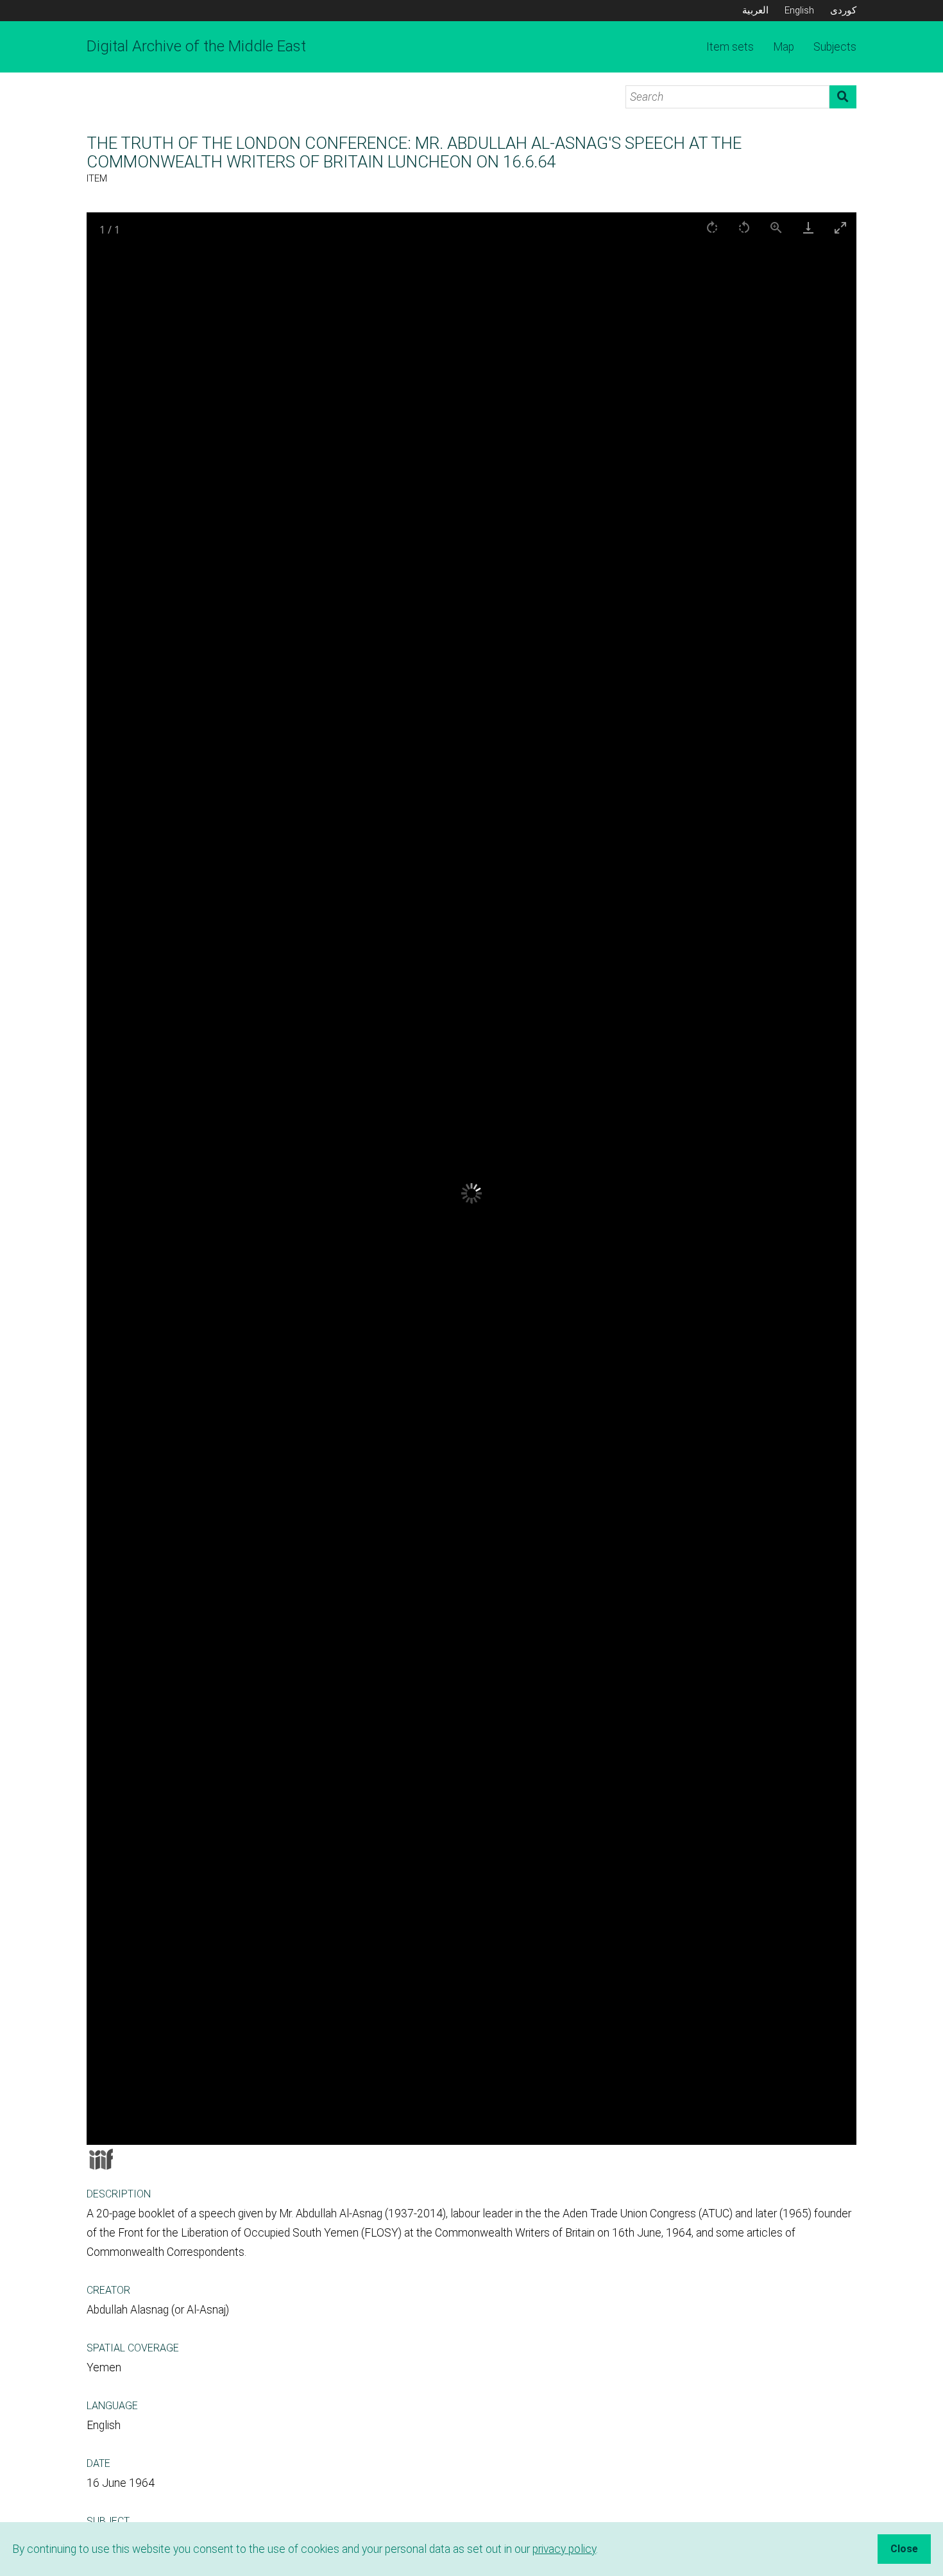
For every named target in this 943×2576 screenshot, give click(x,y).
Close (904, 2549)
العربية (755, 10)
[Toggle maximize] (840, 227)
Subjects (835, 47)
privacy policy (564, 2549)
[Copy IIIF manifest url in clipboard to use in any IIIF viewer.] (101, 2159)
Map (784, 47)
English (799, 10)
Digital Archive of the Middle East (196, 46)
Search (843, 97)
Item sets (730, 47)
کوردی (843, 10)
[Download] (808, 227)
